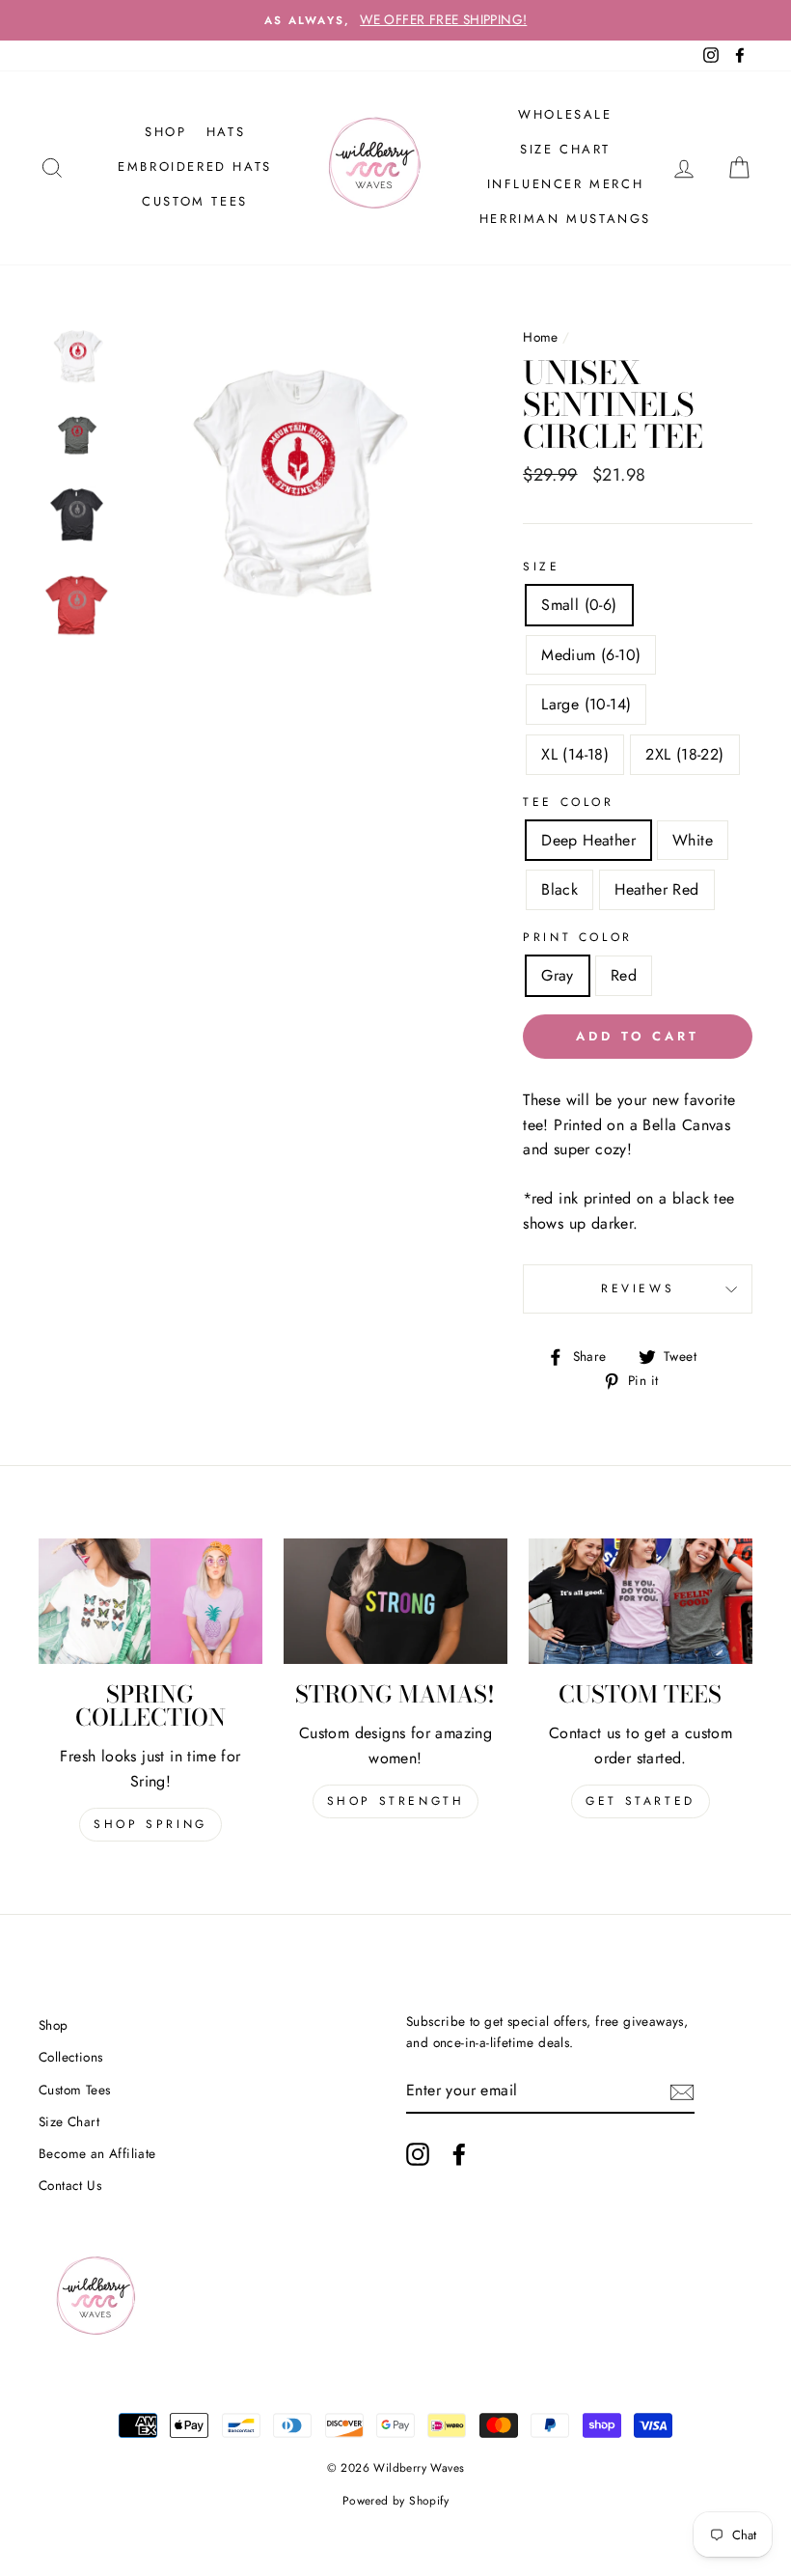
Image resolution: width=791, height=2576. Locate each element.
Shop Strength (396, 1801)
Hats (226, 132)
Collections (70, 2057)
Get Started (641, 1801)
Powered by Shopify (395, 2501)
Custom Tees (195, 201)
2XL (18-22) (684, 754)
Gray (558, 975)
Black (559, 889)
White (693, 840)
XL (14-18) (575, 754)
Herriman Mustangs (565, 219)
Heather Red (656, 889)
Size (541, 567)
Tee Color (568, 802)
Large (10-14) (586, 704)
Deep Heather (588, 840)
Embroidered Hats (195, 166)
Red (624, 975)
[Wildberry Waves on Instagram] (418, 2154)
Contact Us (70, 2185)
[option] (395, 20)
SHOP (165, 132)
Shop (54, 2025)
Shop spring (150, 1824)
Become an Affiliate (97, 2153)
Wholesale (565, 114)
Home (541, 337)
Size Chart (565, 149)
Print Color (578, 937)
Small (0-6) (579, 605)
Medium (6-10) (591, 655)
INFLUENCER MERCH (566, 184)
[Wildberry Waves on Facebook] (459, 2154)
